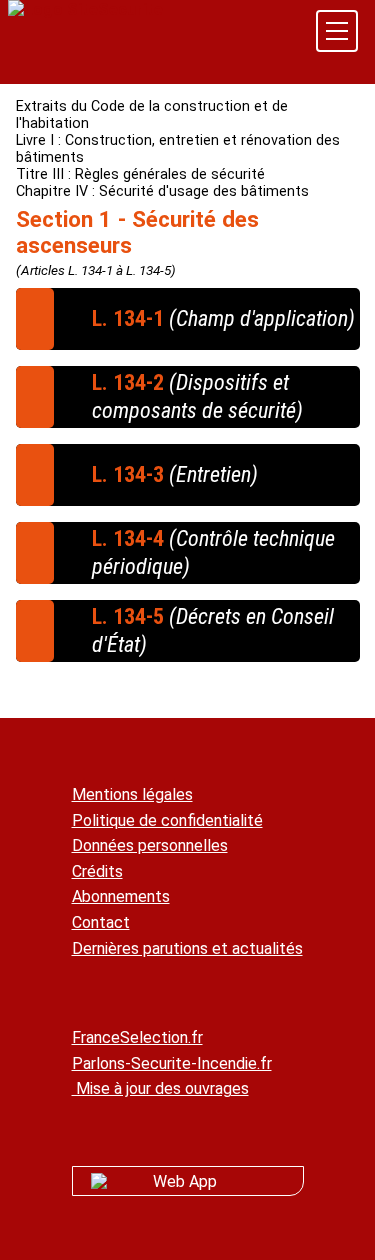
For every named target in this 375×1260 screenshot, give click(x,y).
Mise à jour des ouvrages (160, 1088)
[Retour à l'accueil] (85, 9)
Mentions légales (132, 794)
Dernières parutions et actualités (187, 948)
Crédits (97, 871)
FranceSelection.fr (137, 1037)
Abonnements (121, 896)
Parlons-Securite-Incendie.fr (172, 1063)
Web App (185, 1181)
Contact (101, 922)
